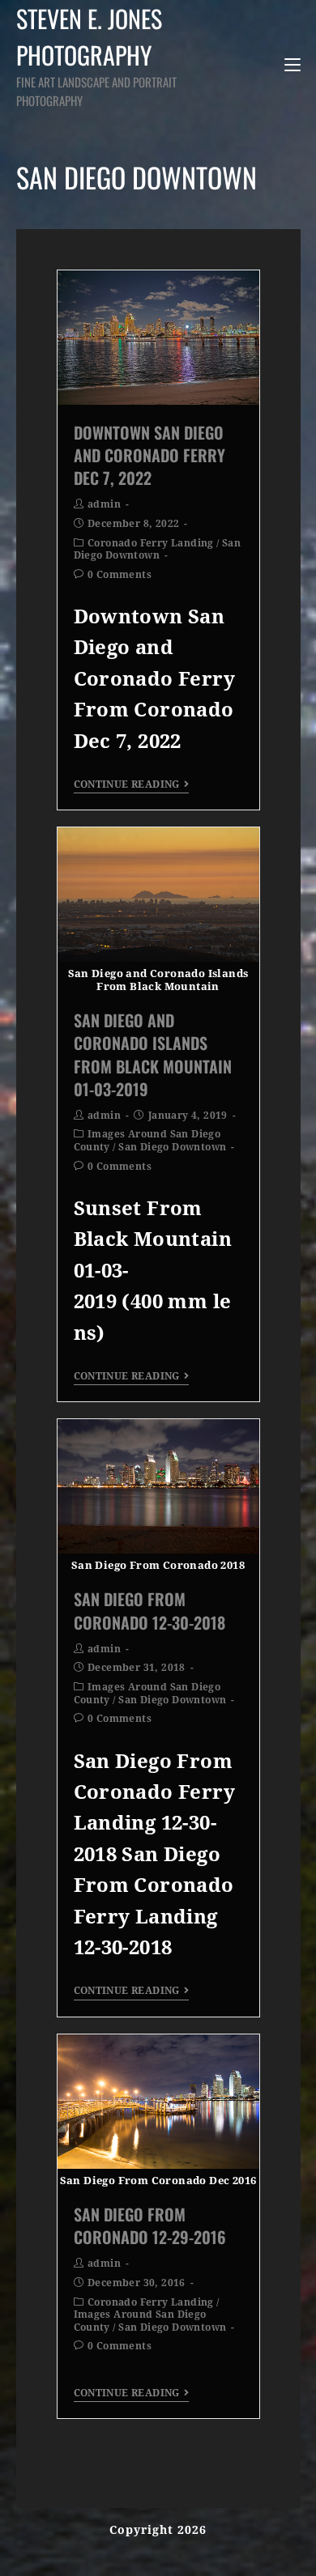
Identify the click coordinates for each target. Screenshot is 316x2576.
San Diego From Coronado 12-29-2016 (150, 2225)
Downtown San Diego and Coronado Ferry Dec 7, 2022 (149, 455)
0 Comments (120, 575)
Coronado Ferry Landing (151, 543)
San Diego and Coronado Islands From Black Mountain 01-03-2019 (153, 1054)
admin (104, 504)
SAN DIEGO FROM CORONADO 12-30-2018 (149, 1610)
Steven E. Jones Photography (96, 55)
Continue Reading (127, 784)
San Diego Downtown (158, 550)
